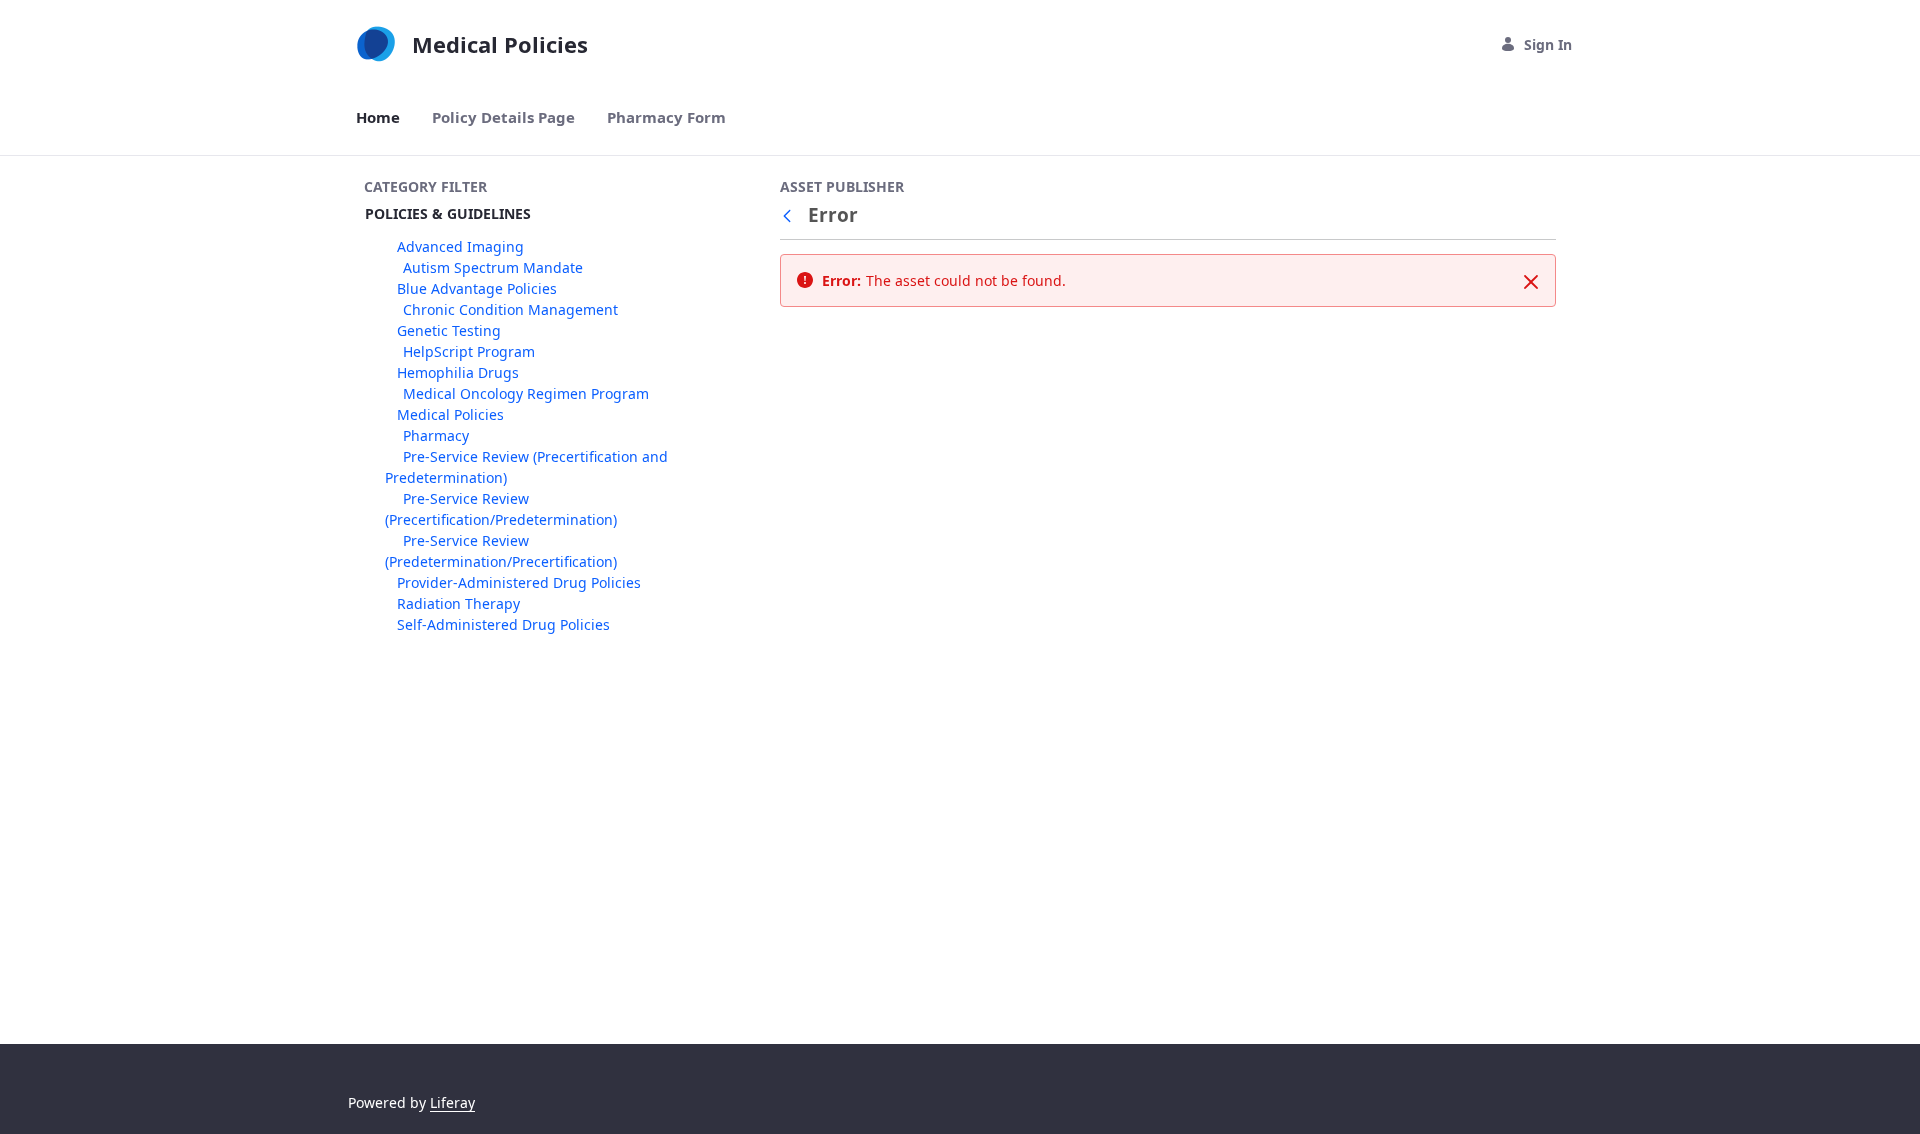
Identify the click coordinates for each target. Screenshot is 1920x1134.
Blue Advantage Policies (477, 288)
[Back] (791, 215)
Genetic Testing (449, 330)
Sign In (1548, 44)
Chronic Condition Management (510, 309)
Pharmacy (436, 435)
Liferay (452, 1102)
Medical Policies (450, 414)
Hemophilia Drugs (458, 372)
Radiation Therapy (458, 603)
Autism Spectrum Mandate (493, 267)
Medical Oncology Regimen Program (526, 393)
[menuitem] (378, 117)
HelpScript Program (469, 351)
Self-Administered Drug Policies (503, 624)
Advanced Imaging (460, 246)
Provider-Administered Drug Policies (519, 582)
